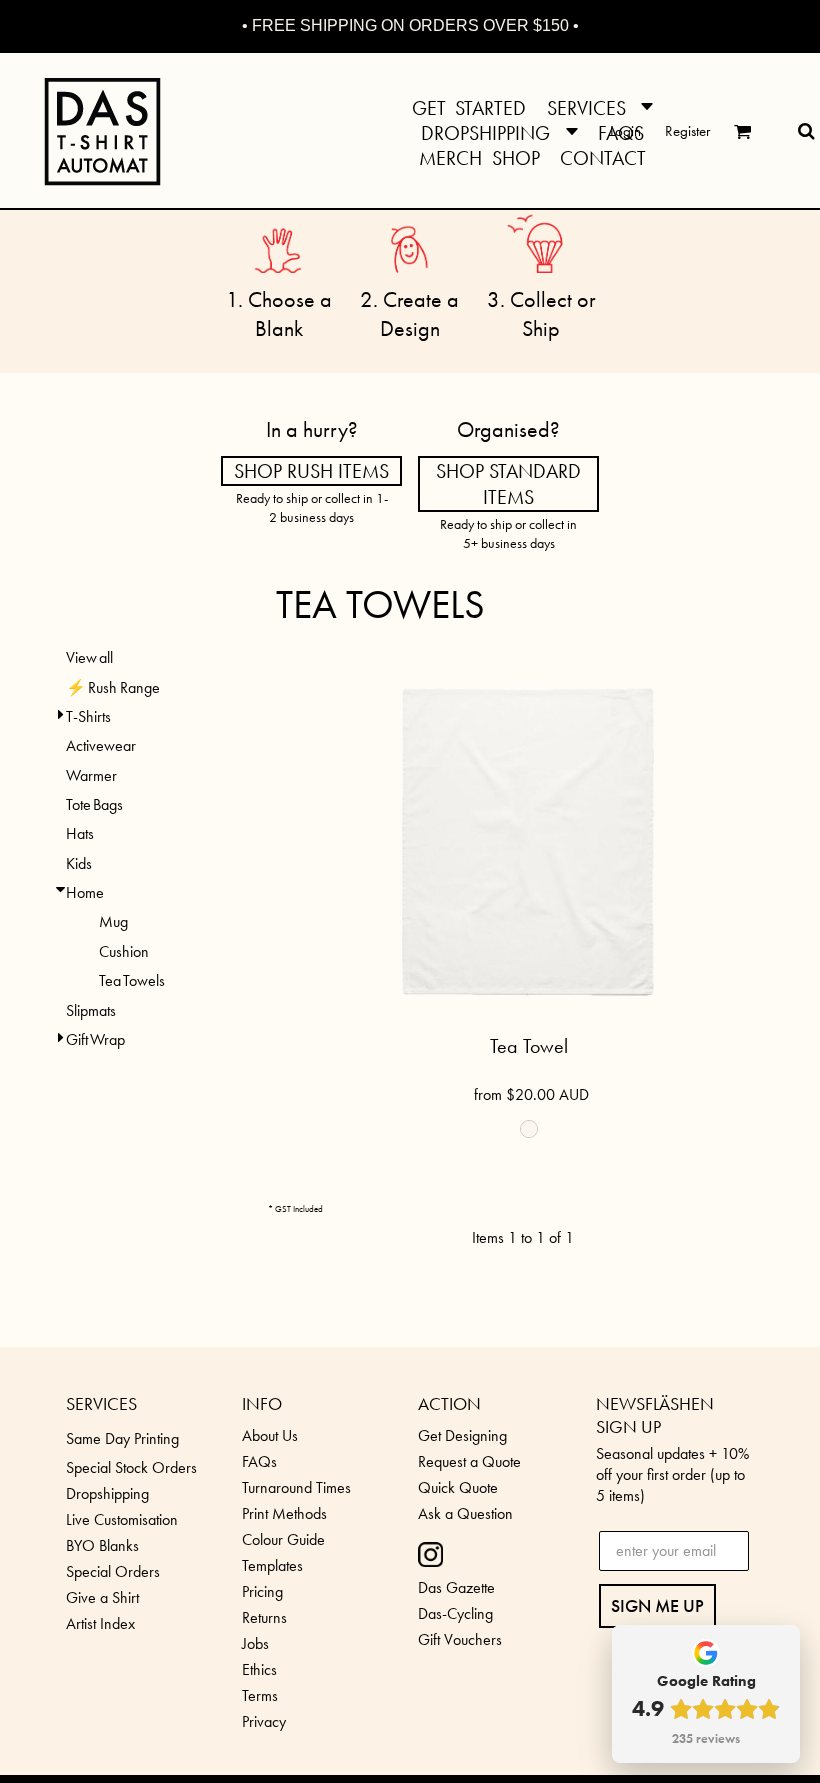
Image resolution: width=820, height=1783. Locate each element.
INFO (262, 1403)
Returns (264, 1617)
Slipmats (91, 1010)
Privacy (264, 1721)
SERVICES (101, 1403)
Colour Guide (283, 1539)
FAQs (259, 1461)
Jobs (255, 1643)
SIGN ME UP (657, 1605)
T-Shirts (88, 716)
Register (687, 131)
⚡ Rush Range (113, 687)
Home (85, 892)
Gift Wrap (95, 1039)
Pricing (262, 1591)
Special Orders (113, 1571)
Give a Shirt (102, 1597)
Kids (79, 863)
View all (89, 657)
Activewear (101, 745)
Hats (80, 833)
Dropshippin (103, 1493)
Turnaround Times (296, 1487)
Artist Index (100, 1623)
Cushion (124, 951)
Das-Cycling (455, 1613)
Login (625, 131)
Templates (272, 1565)
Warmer (91, 775)
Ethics (259, 1669)
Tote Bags (94, 804)
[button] (600, 105)
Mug (113, 921)
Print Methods (284, 1513)
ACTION (449, 1403)
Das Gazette (456, 1587)
